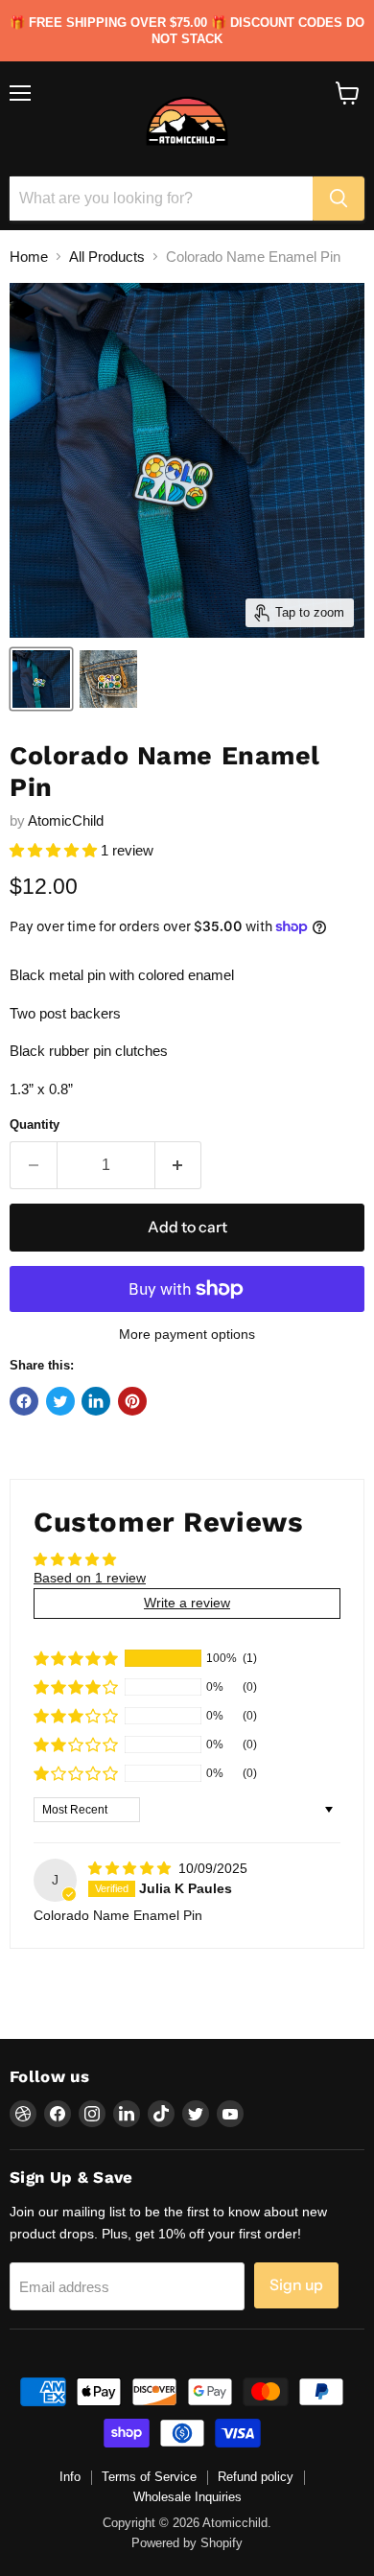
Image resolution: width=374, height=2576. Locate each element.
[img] (131, 1868)
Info (70, 2477)
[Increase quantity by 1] (179, 1165)
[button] (55, 850)
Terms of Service (149, 2477)
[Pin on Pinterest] (132, 1401)
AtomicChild (66, 820)
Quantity (35, 1124)
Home (29, 257)
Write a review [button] (187, 1603)
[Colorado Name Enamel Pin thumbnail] (41, 679)
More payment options (187, 1334)
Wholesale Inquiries (187, 2497)
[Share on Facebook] (24, 1401)
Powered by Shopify (187, 2543)
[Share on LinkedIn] (96, 1401)
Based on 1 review (90, 1578)
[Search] (339, 199)
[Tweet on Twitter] (60, 1401)
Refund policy (256, 2477)
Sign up (296, 2285)
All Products (107, 257)
